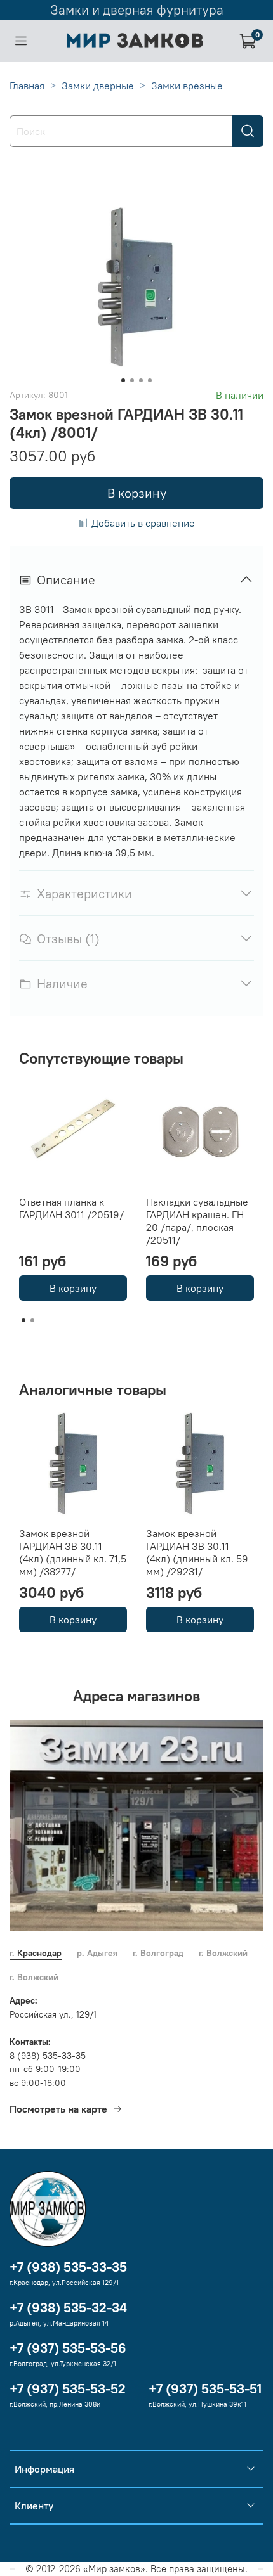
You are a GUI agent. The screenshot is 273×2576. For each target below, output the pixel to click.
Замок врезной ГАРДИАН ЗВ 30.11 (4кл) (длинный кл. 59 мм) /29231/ (197, 1552)
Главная (27, 86)
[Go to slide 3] (141, 380)
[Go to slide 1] (123, 380)
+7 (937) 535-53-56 (68, 2348)
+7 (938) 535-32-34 (68, 2308)
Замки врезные (187, 86)
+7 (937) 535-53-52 (68, 2389)
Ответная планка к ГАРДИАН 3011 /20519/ (71, 1208)
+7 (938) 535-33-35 (68, 2267)
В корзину (73, 1288)
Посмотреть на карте (58, 2109)
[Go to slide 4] (150, 380)
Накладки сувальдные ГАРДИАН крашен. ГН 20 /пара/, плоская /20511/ (197, 1221)
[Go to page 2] (32, 1320)
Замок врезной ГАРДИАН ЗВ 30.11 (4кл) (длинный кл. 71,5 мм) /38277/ (73, 1552)
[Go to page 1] (23, 1320)
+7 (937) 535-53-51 (205, 2389)
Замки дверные (98, 86)
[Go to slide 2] (132, 380)
